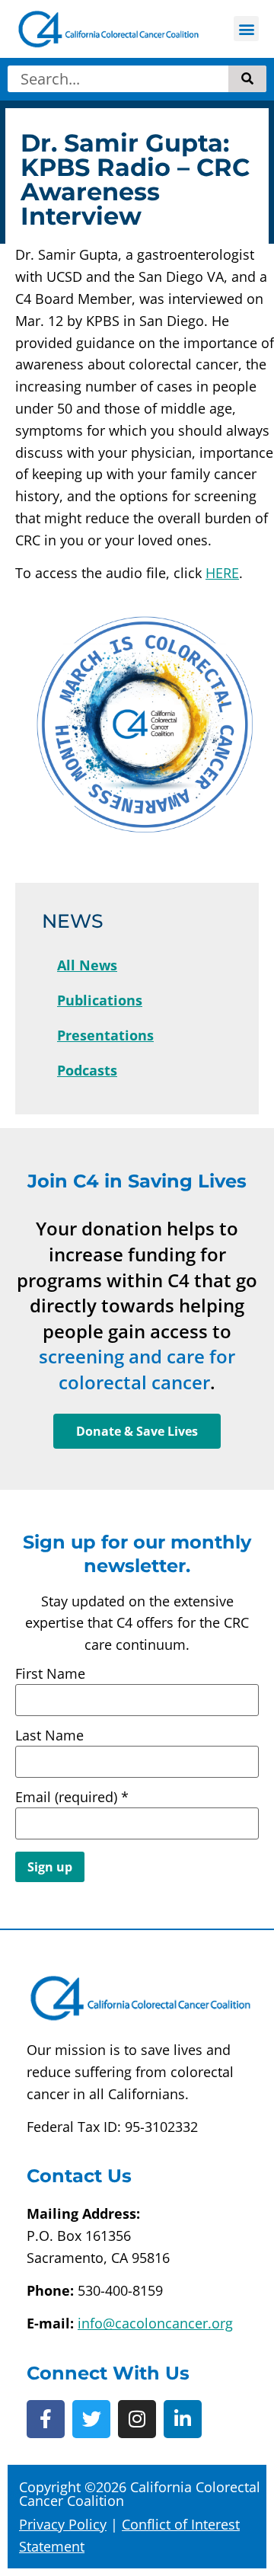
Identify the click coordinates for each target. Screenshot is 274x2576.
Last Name (49, 1735)
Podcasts (87, 1070)
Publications (100, 1000)
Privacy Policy (63, 2524)
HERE (222, 573)
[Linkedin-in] (183, 2419)
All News (87, 965)
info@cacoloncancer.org (155, 2323)
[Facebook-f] (46, 2419)
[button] (246, 29)
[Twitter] (91, 2419)
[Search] (247, 79)
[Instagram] (137, 2419)
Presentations (105, 1035)
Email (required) (72, 1797)
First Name (50, 1673)
